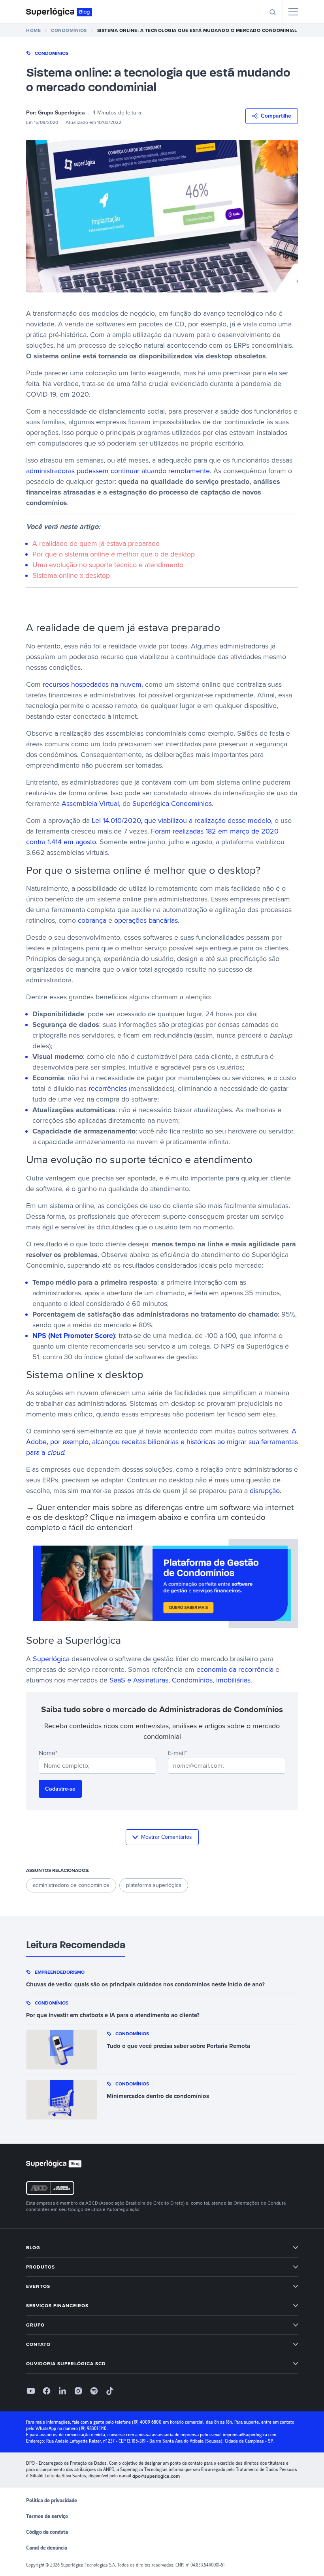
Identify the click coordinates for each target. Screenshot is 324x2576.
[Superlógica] (59, 12)
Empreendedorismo (60, 1972)
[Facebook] (47, 2391)
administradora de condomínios (71, 1885)
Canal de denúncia (47, 2548)
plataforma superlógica (154, 1885)
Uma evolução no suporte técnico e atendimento (108, 565)
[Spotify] (94, 2391)
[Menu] (293, 12)
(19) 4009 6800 (147, 2422)
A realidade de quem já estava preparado (96, 543)
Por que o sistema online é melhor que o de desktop (114, 554)
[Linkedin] (62, 2391)
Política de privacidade (52, 2501)
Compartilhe (276, 116)
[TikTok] (110, 2391)
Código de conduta (47, 2532)
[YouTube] (31, 2391)
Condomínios (52, 53)
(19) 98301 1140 (93, 2429)
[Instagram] (78, 2391)
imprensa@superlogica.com (250, 2435)
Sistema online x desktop (71, 575)
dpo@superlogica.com (156, 2476)
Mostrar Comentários (167, 1837)
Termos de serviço (47, 2516)
